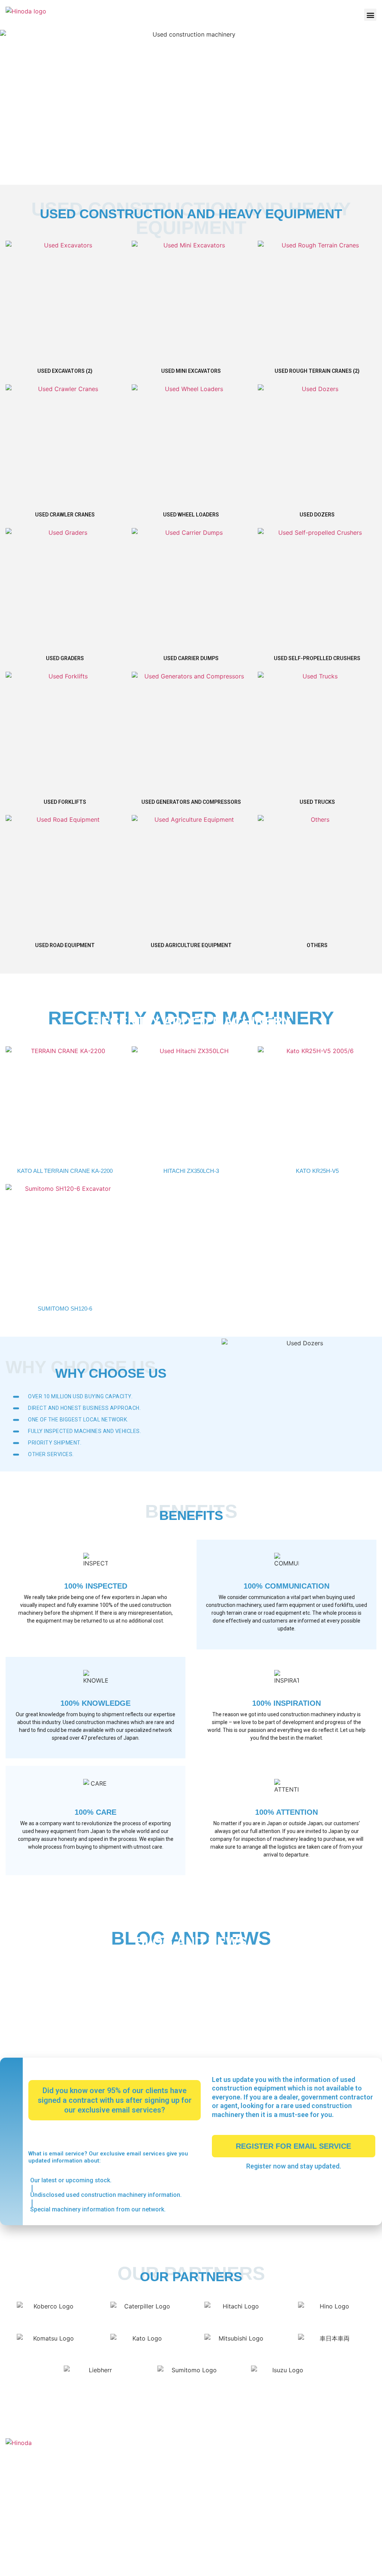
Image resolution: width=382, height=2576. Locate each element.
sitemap (366, 2564)
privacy (344, 2564)
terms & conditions (309, 2564)
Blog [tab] (79, 1985)
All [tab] (18, 1985)
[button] (370, 15)
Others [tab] (112, 1985)
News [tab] (48, 1985)
